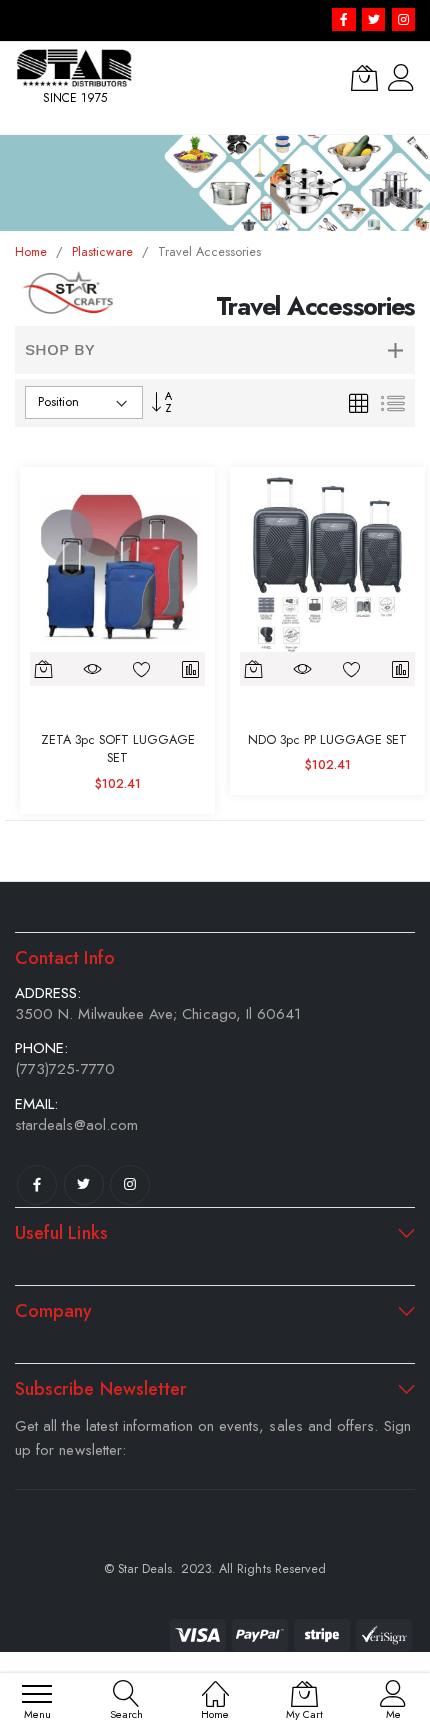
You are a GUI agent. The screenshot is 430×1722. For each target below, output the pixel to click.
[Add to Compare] (190, 669)
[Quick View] (93, 669)
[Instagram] (130, 1185)
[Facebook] (37, 1185)
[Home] (215, 1683)
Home (33, 252)
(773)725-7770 (65, 1069)
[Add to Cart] (44, 669)
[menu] (37, 1694)
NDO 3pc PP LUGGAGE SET (327, 740)
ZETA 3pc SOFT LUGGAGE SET (118, 749)
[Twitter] (84, 1185)
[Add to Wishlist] (142, 669)
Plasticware (104, 252)
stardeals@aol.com (76, 1125)
